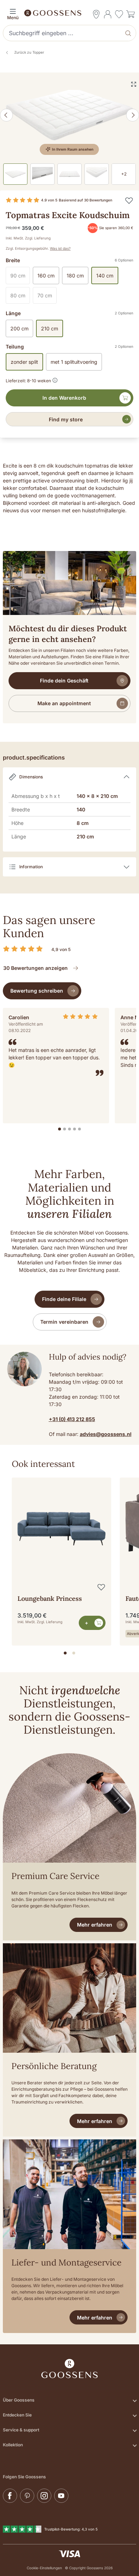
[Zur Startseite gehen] (69, 12)
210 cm (50, 328)
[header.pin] (96, 14)
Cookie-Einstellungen (44, 2568)
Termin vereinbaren (64, 1322)
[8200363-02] (69, 115)
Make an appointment (64, 703)
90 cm (20, 277)
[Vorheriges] (6, 115)
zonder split (24, 362)
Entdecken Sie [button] (17, 2415)
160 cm (46, 276)
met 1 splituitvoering (74, 362)
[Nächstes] (133, 115)
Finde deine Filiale (64, 1299)
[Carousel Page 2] (74, 1653)
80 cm (20, 297)
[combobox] (63, 33)
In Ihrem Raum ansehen (73, 149)
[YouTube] (61, 2496)
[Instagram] (44, 2496)
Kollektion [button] (13, 2445)
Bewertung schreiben (37, 991)
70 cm (47, 297)
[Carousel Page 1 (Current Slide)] (65, 1653)
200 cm (19, 328)
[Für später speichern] (129, 200)
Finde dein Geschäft (64, 681)
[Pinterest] (27, 2496)
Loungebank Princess (50, 1598)
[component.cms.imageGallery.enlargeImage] (134, 84)
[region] (69, 1559)
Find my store (66, 419)
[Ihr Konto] (108, 14)
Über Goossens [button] (19, 2400)
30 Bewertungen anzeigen (35, 968)
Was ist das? (60, 248)
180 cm (75, 276)
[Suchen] (129, 33)
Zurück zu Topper (29, 52)
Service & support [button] (21, 2430)
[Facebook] (10, 2496)
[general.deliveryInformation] (55, 379)
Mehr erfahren (95, 1925)
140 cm (105, 276)
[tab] (60, 1129)
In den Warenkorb (64, 398)
